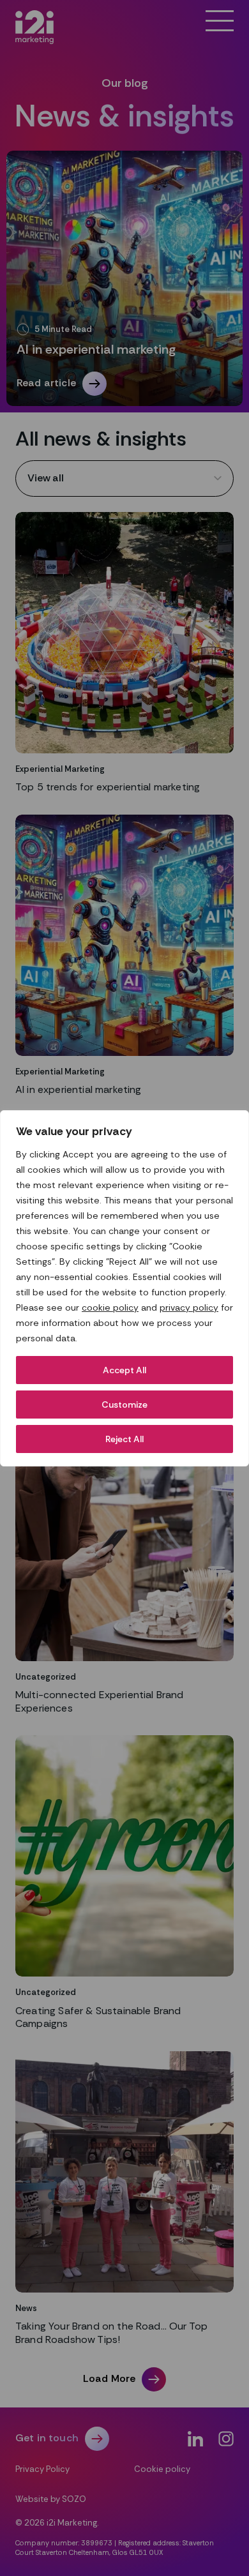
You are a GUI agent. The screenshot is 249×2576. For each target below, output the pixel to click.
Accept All (124, 1370)
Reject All (124, 1439)
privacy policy (189, 1307)
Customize (124, 1405)
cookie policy (110, 1307)
